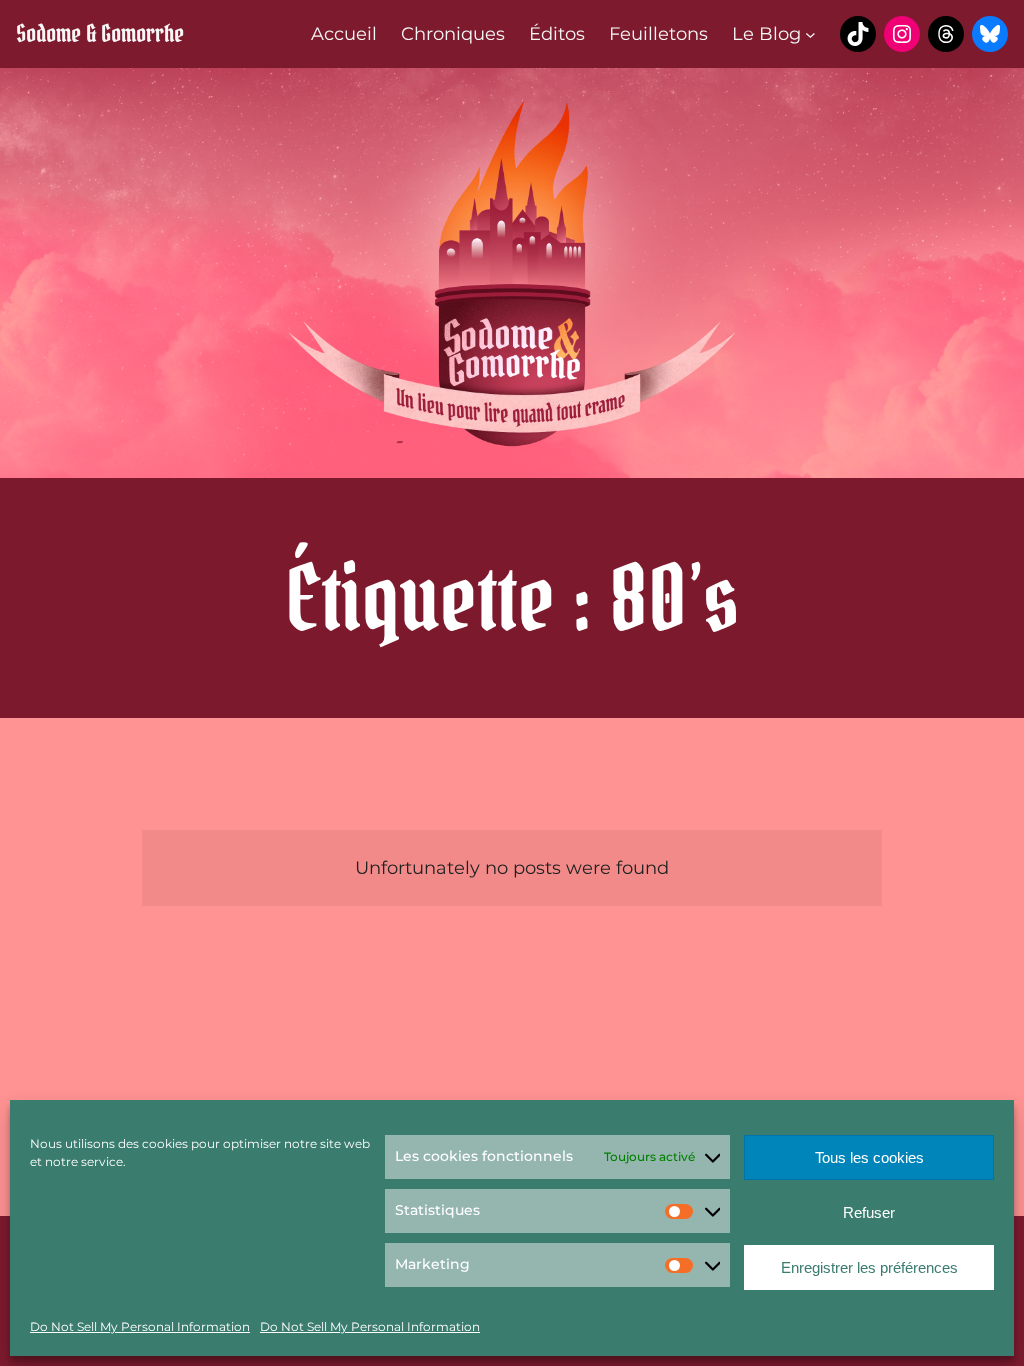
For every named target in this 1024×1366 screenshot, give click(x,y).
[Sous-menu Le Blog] (810, 34)
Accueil (344, 34)
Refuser (869, 1212)
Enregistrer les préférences (869, 1267)
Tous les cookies (869, 1157)
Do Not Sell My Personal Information (140, 1326)
